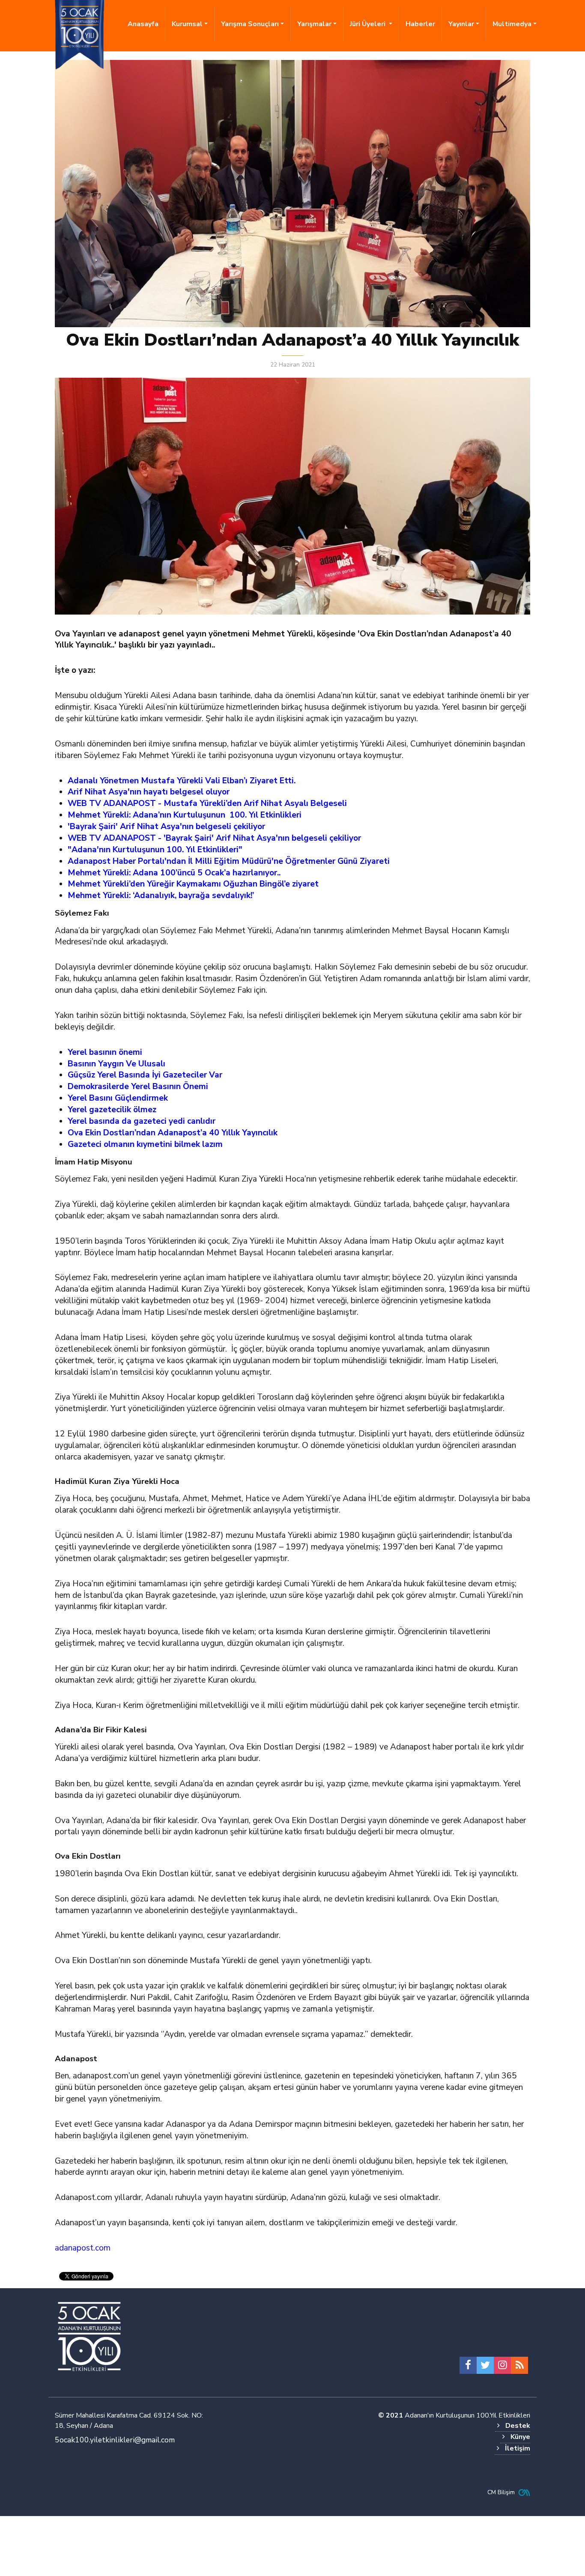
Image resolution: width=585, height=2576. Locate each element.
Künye (520, 2437)
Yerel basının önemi (105, 1052)
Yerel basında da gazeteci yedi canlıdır (142, 1121)
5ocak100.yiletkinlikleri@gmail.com (115, 2440)
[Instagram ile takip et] (502, 2365)
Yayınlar (461, 24)
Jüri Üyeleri (369, 24)
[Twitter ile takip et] (485, 2365)
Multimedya (512, 24)
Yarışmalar (314, 24)
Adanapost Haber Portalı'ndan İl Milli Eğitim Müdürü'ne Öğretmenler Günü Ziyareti (229, 861)
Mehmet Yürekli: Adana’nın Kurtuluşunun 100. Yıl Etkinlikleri (185, 815)
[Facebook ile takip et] (468, 2365)
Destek (518, 2426)
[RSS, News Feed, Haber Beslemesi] (519, 2365)
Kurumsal (187, 24)
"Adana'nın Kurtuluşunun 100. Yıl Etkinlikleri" (155, 850)
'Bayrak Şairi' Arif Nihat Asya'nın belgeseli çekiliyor (166, 827)
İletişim (518, 2448)
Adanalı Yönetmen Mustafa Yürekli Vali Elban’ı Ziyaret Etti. (182, 781)
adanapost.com (83, 2248)
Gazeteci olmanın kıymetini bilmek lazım (145, 1144)
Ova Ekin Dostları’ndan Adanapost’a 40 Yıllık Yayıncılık (173, 1133)
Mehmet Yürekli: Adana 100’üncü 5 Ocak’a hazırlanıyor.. (174, 873)
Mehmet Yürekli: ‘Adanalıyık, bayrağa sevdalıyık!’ (161, 895)
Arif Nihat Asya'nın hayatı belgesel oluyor (149, 792)
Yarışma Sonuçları (250, 24)
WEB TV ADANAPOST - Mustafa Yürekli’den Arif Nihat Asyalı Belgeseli (207, 803)
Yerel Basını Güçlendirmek (118, 1098)
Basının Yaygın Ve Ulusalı (116, 1064)
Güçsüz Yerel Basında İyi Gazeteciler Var (145, 1075)
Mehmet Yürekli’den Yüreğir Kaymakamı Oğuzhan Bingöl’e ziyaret (193, 884)
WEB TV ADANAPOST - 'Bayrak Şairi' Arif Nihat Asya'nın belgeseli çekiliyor (214, 838)
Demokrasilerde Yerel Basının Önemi (138, 1087)
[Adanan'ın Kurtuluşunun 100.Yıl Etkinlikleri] (89, 2337)
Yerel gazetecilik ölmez (112, 1110)
